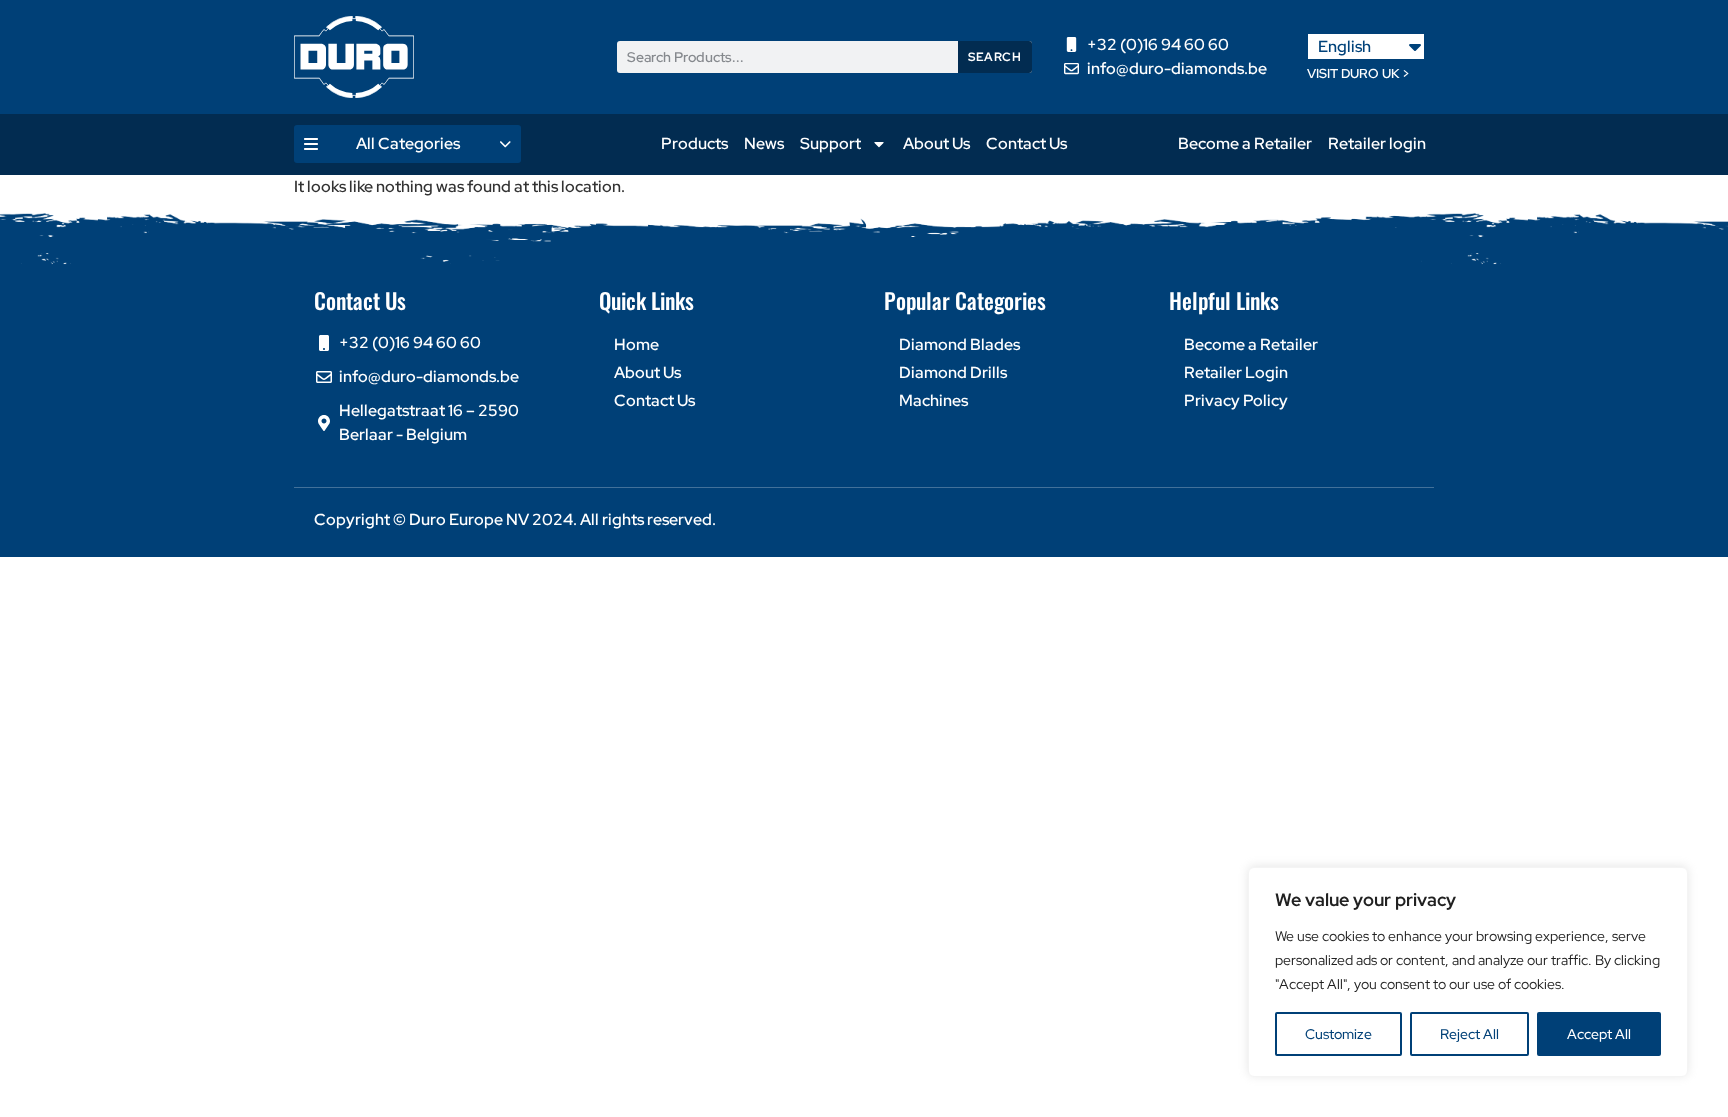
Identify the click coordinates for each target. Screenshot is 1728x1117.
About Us (936, 143)
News (764, 143)
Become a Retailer (1245, 143)
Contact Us (1026, 143)
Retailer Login (1236, 372)
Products (694, 143)
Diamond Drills (953, 372)
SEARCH (994, 57)
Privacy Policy (1236, 400)
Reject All (1469, 1034)
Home (636, 344)
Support (830, 143)
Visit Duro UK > (1358, 73)
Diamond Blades (959, 344)
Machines (933, 400)
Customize (1338, 1034)
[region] (1468, 972)
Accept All (1599, 1034)
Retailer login (1377, 143)
